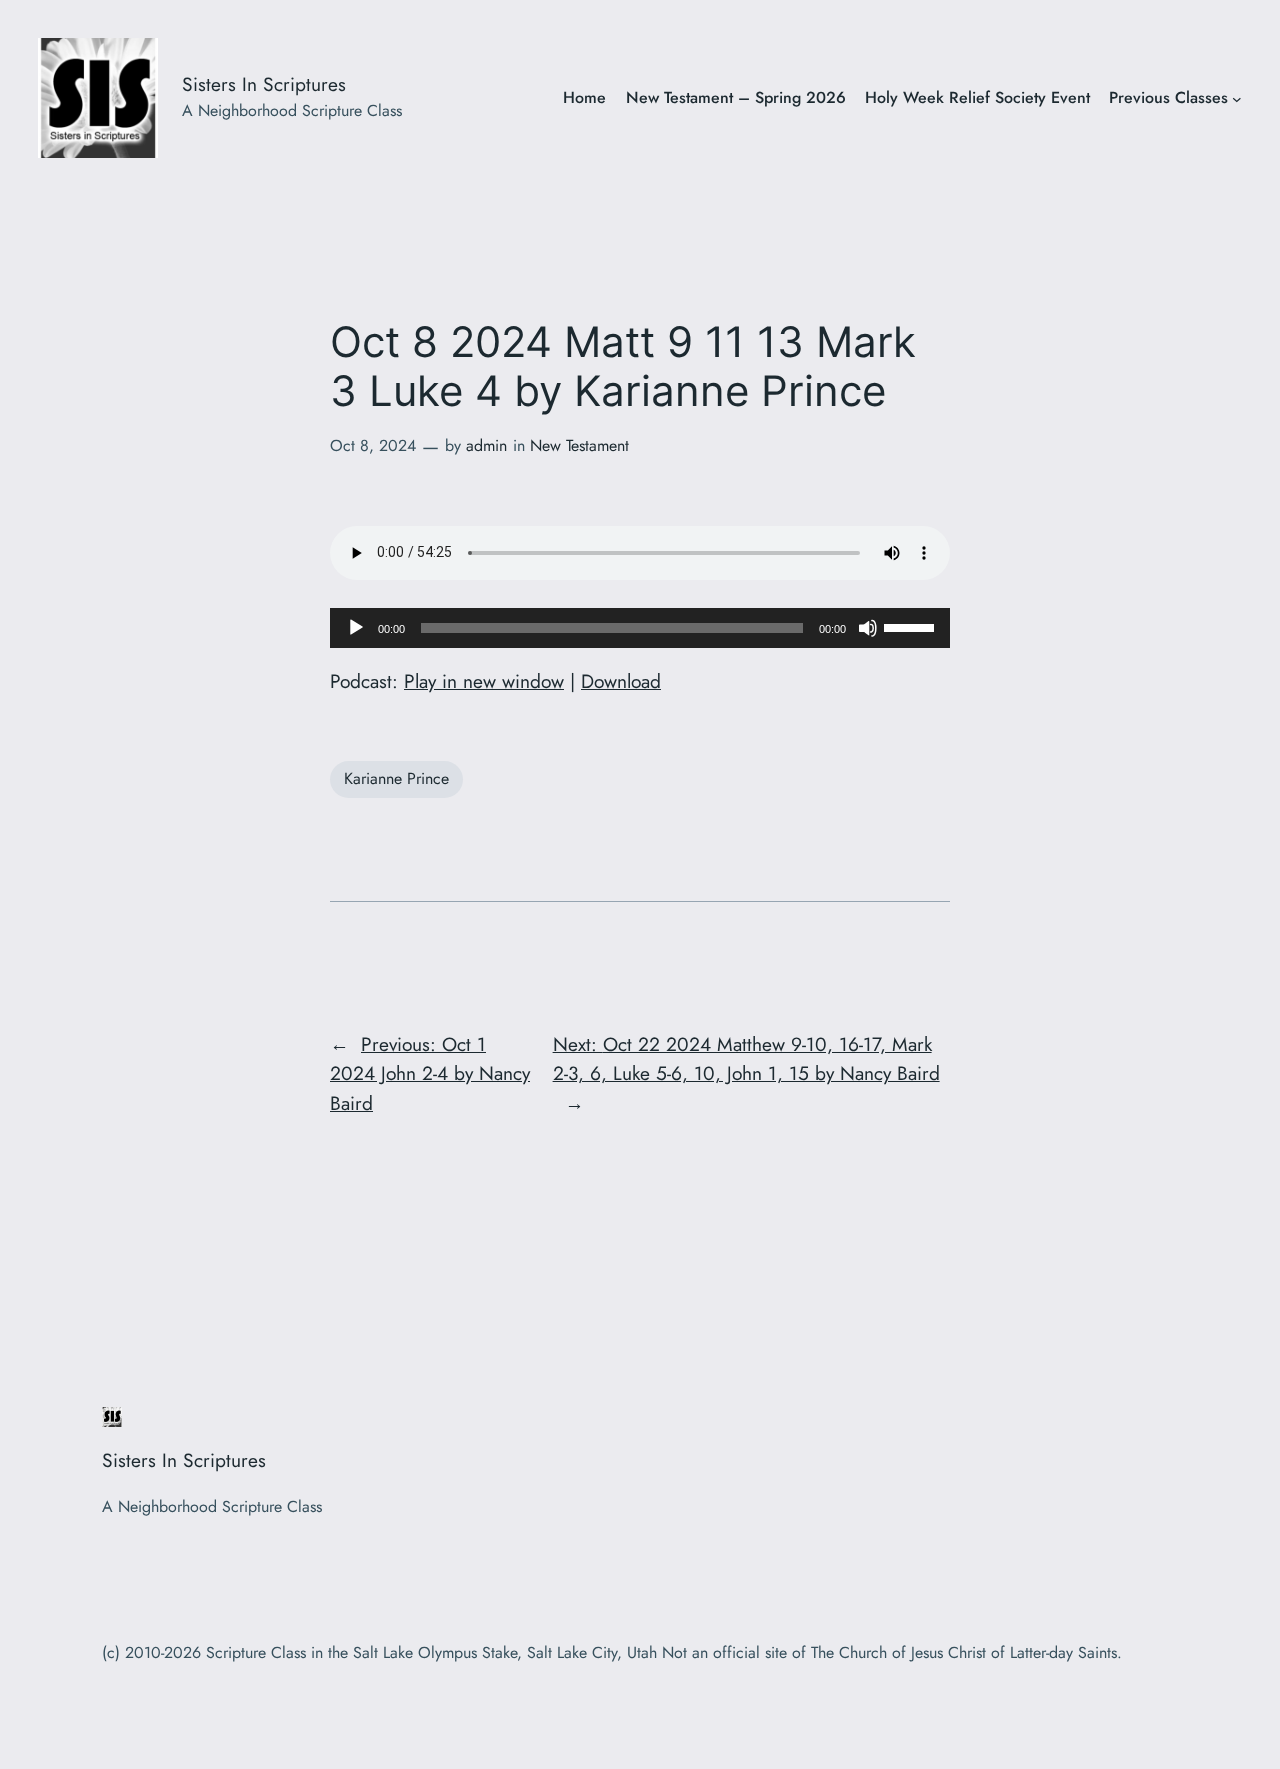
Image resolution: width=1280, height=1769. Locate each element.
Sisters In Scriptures (264, 84)
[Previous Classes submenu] (1237, 99)
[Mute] (868, 628)
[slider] (912, 626)
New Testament (579, 445)
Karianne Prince (396, 778)
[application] (640, 628)
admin (486, 445)
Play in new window (484, 681)
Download (621, 681)
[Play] (356, 628)
